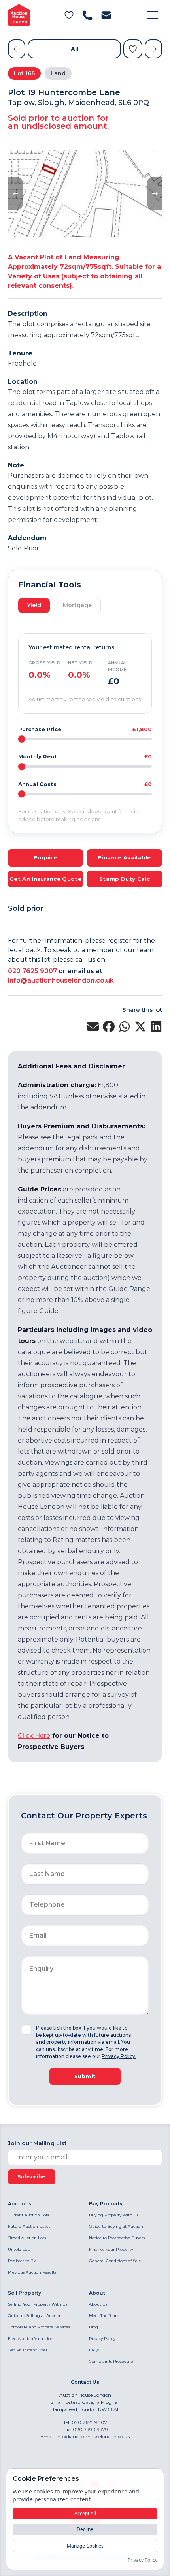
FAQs (94, 2350)
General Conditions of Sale (115, 2261)
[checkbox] (26, 2030)
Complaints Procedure (111, 2361)
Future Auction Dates (29, 2226)
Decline (85, 2529)
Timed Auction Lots (27, 2238)
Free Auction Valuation (31, 2339)
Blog (93, 2327)
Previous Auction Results (32, 2272)
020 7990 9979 (90, 2429)
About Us (98, 2304)
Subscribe (32, 2177)
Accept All (85, 2513)
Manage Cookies (85, 2546)
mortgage (77, 605)
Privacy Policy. (119, 2056)
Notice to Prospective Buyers (117, 2238)
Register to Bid (22, 2261)
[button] (153, 15)
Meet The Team (104, 2316)
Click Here (34, 1736)
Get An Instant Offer (28, 2350)
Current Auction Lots (28, 2215)
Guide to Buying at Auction (116, 2226)
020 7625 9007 (32, 971)
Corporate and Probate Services (39, 2327)
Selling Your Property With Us (38, 2304)
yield (34, 605)
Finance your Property (111, 2249)
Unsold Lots (19, 2249)
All (75, 49)
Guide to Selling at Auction (35, 2316)
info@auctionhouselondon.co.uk (61, 980)
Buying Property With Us (114, 2215)
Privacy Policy (102, 2339)
